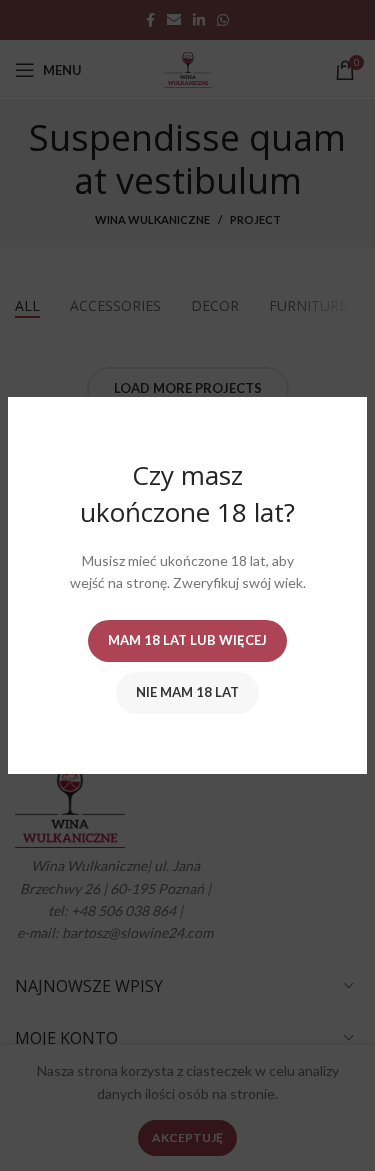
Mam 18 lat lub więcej (187, 640)
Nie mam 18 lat (187, 692)
